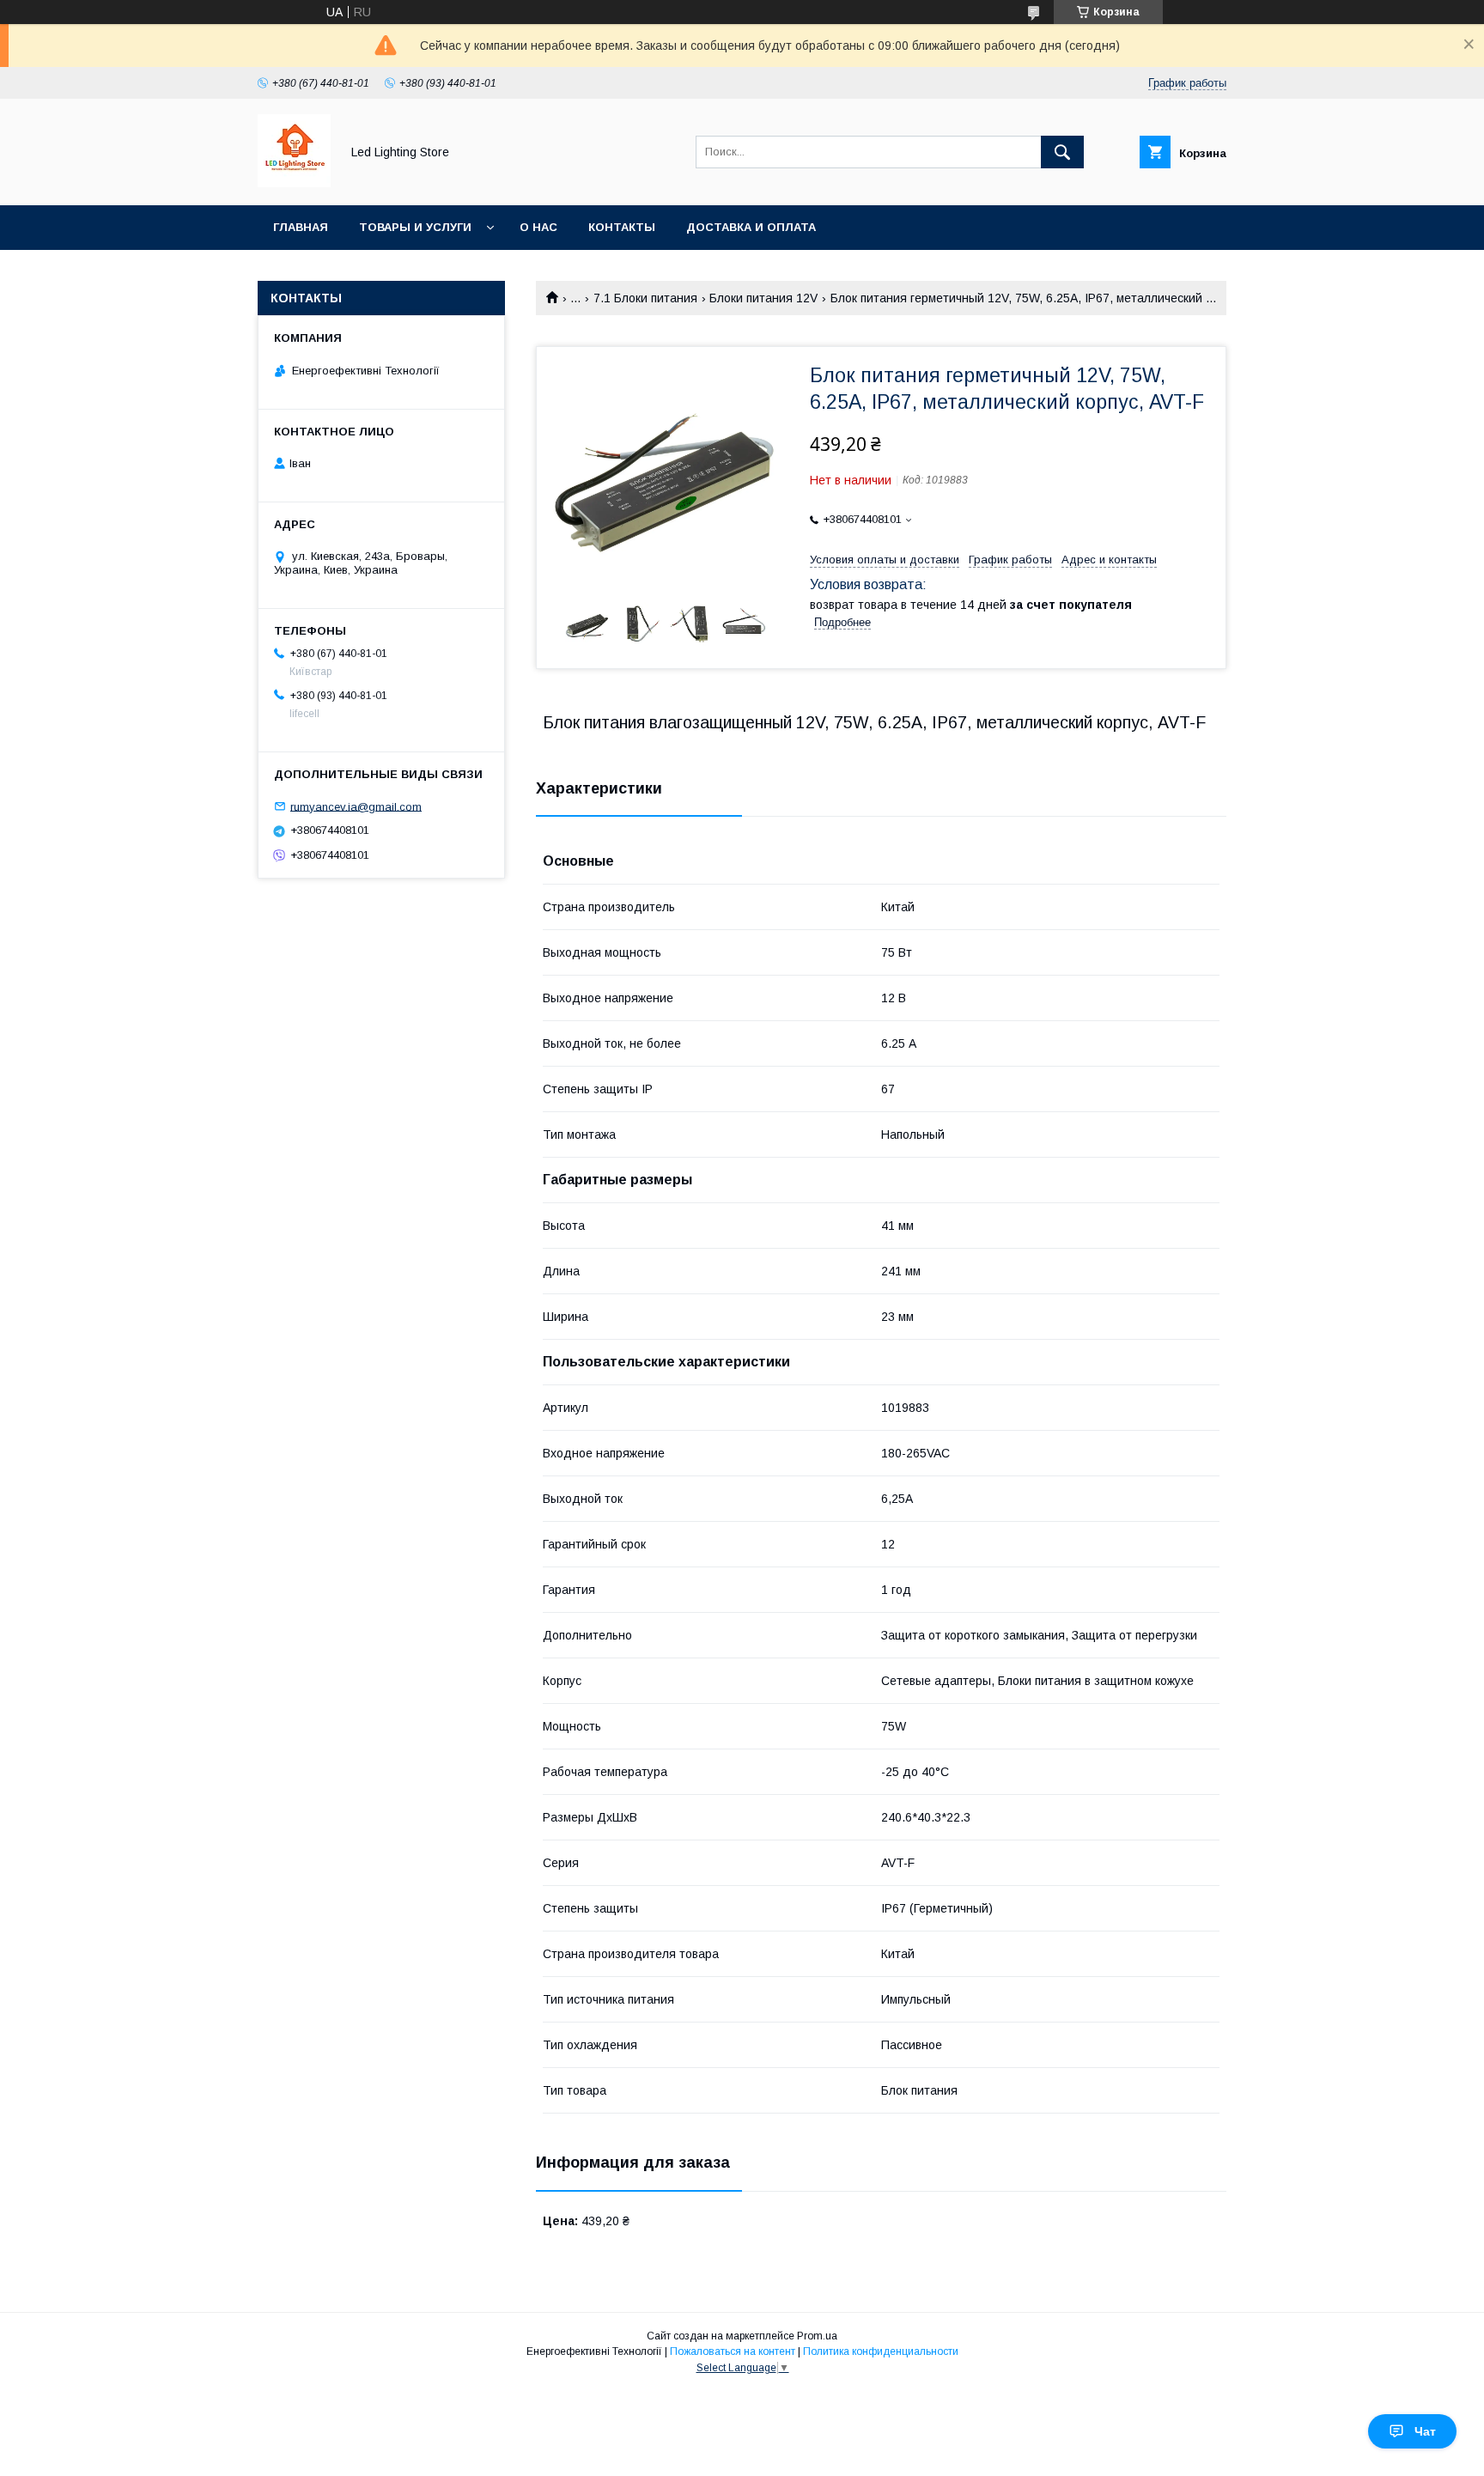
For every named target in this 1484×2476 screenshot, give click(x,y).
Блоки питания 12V (763, 298)
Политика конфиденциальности (881, 2351)
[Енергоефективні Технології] (294, 183)
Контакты (622, 227)
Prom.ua (817, 2336)
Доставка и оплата (751, 227)
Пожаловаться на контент (733, 2351)
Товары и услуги (415, 227)
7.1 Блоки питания (645, 298)
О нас (538, 227)
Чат (1425, 2431)
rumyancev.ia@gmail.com (356, 806)
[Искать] (1062, 152)
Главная (301, 227)
